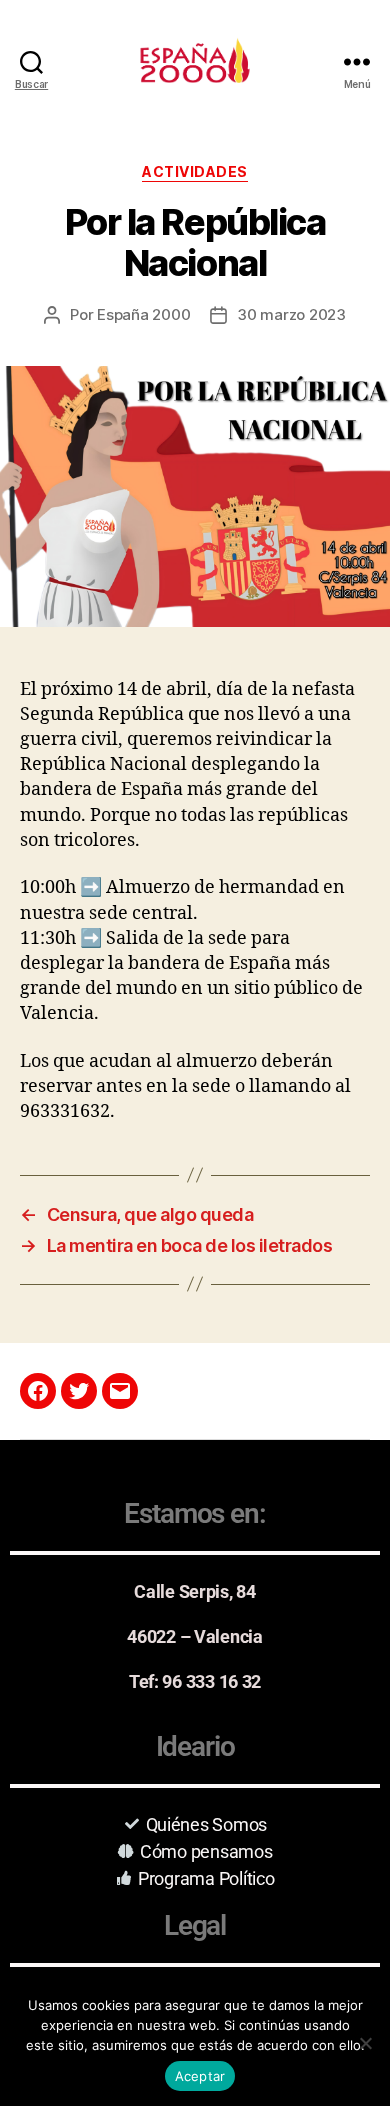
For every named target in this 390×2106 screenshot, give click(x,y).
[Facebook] (38, 1391)
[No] (365, 2043)
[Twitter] (79, 1391)
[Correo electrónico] (120, 1391)
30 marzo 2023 (291, 314)
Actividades (195, 171)
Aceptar (200, 2076)
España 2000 (143, 314)
